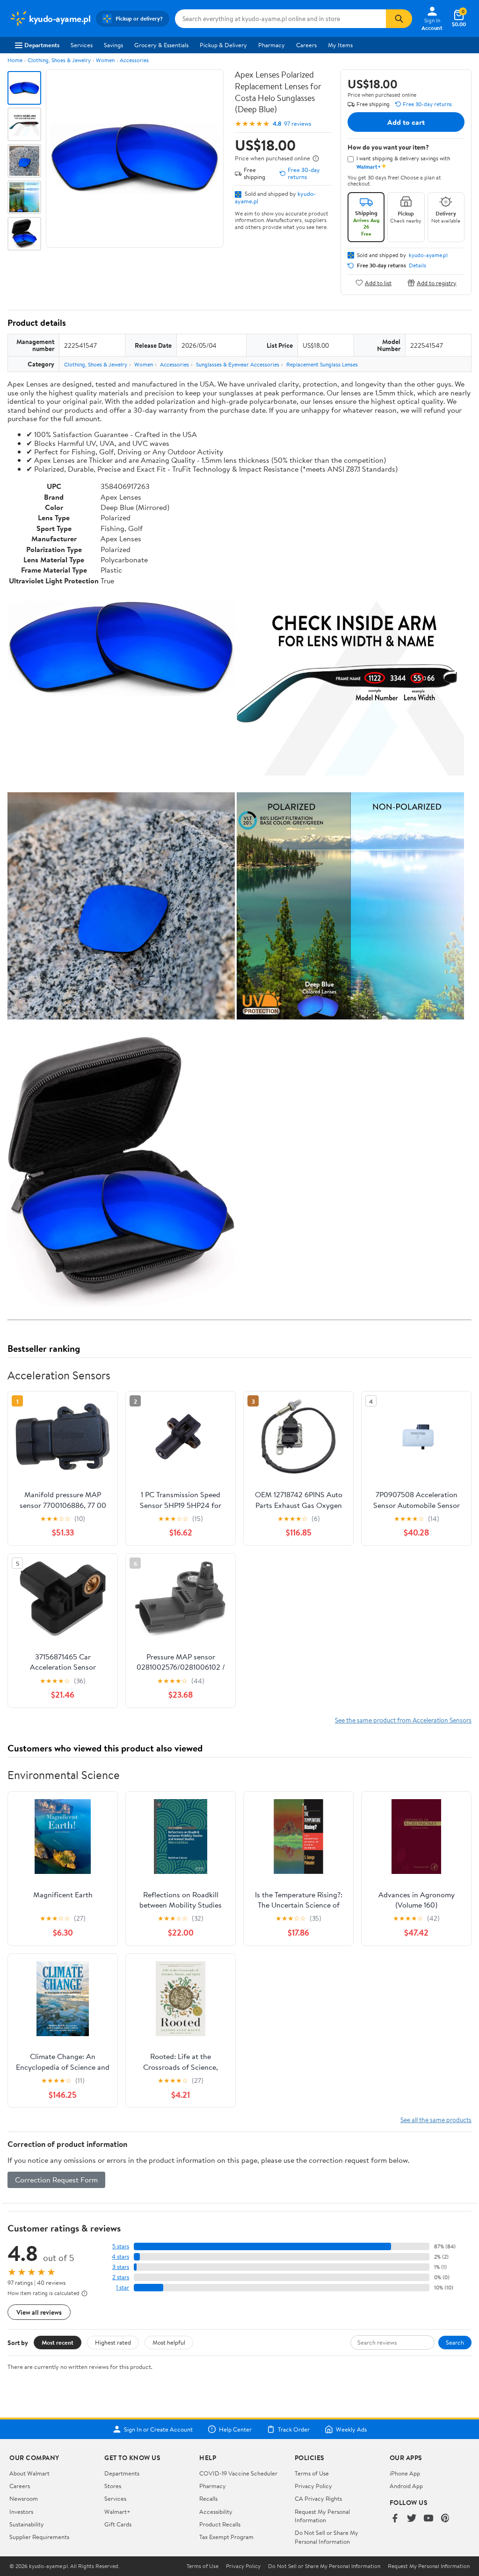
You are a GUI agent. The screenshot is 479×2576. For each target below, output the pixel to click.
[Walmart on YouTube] (428, 2519)
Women (105, 60)
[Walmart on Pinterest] (445, 2519)
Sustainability (27, 2524)
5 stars (121, 2246)
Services (82, 45)
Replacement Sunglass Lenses (322, 364)
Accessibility (216, 2511)
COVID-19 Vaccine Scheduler (238, 2473)
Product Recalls (220, 2524)
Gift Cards (118, 2524)
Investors (21, 2511)
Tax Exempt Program (226, 2537)
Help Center (235, 2429)
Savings (113, 45)
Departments (42, 45)
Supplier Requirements (39, 2537)
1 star (123, 2287)
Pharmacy (272, 45)
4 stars (120, 2257)
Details (417, 265)
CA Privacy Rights (318, 2498)
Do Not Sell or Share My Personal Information (327, 2537)
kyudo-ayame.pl (428, 255)
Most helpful (169, 2342)
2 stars (121, 2277)
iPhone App (405, 2473)
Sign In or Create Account (158, 2429)
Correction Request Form (56, 2180)
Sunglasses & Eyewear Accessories (238, 364)
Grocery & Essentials (161, 45)
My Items (340, 45)
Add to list (378, 283)
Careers (306, 45)
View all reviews (39, 2312)
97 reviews (298, 124)
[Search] (399, 19)
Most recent (58, 2342)
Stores (113, 2486)
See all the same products (436, 2120)
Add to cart (406, 122)
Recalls (208, 2498)
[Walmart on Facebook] (395, 2519)
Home (15, 60)
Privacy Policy (313, 2486)
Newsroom (24, 2498)
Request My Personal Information (322, 2516)
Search (455, 2342)
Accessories (134, 60)
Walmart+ (117, 2511)
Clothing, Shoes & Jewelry (59, 60)
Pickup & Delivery (223, 45)
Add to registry (437, 283)
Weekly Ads (351, 2429)
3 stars (121, 2267)
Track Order (294, 2429)
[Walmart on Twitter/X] (412, 2519)
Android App (406, 2486)
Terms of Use (312, 2473)
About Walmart (29, 2473)
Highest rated (113, 2342)
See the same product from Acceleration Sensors (403, 1720)
